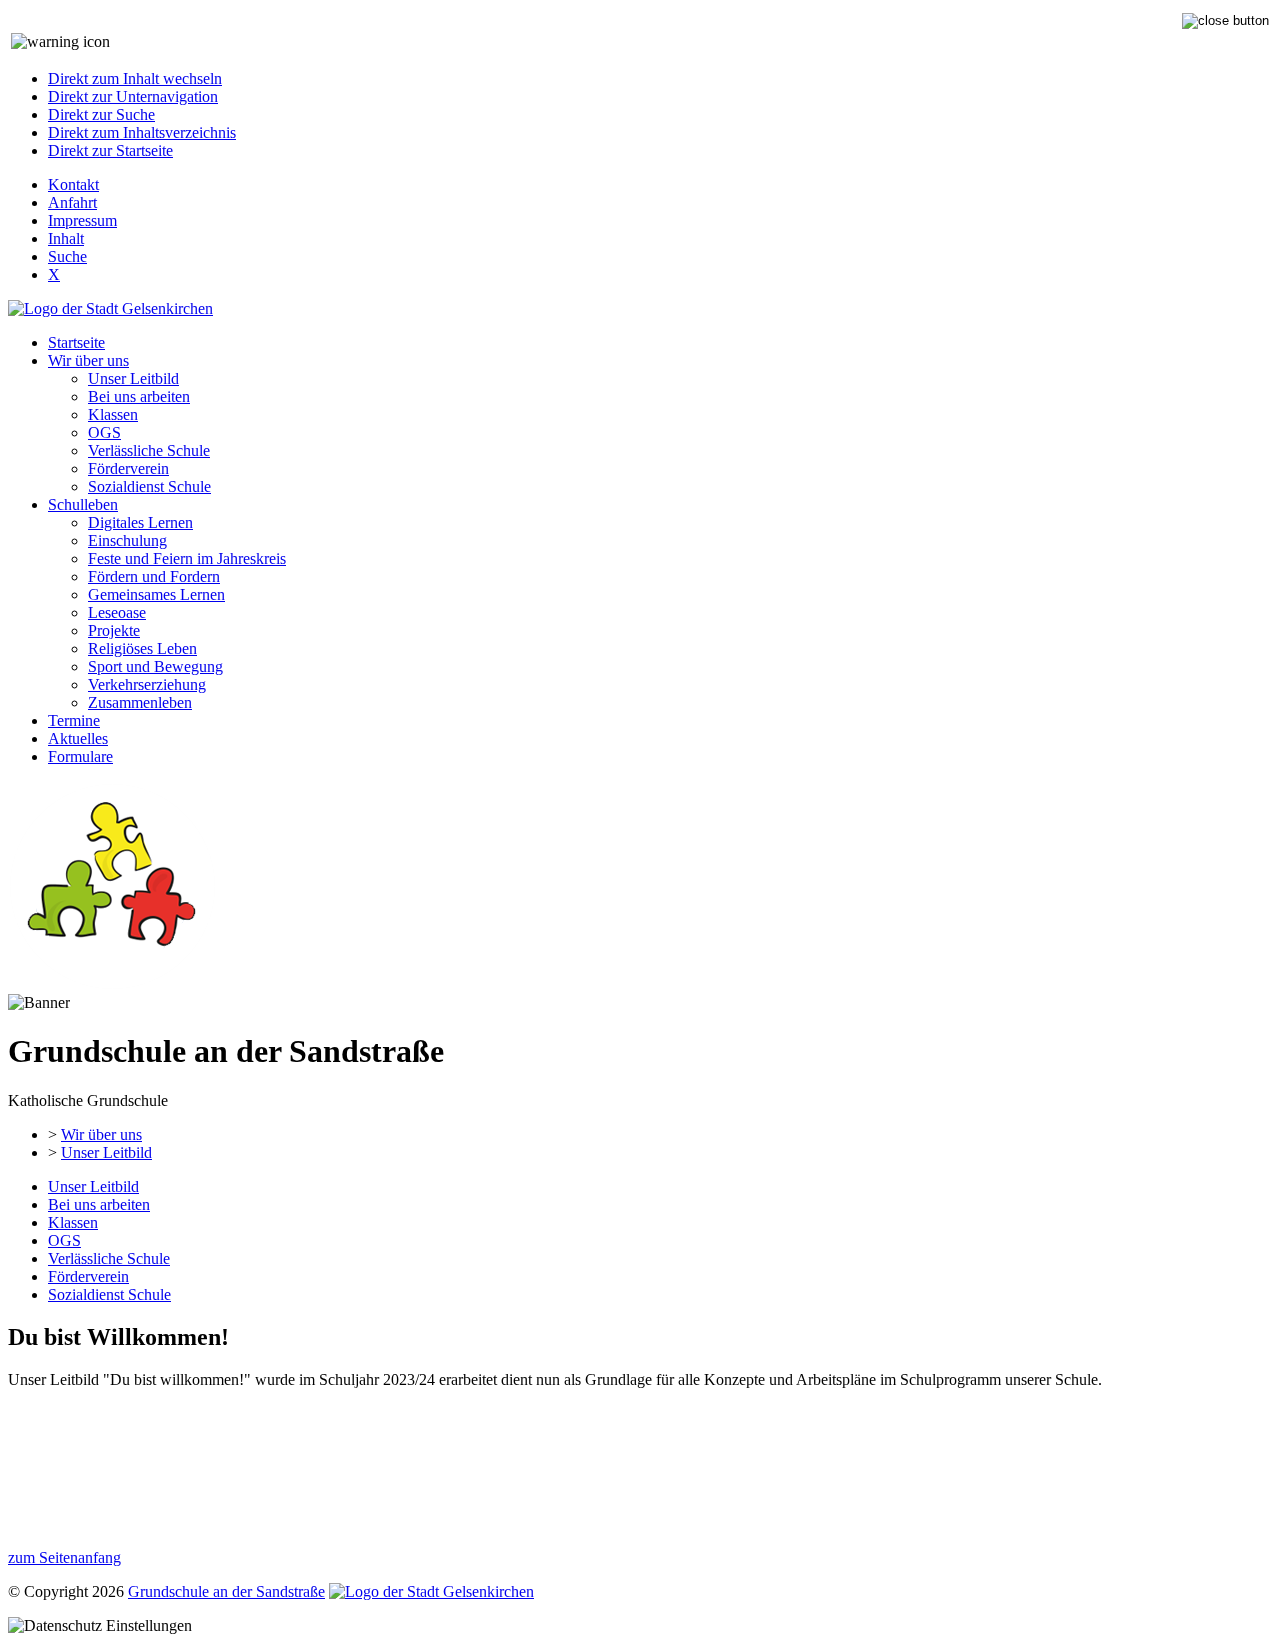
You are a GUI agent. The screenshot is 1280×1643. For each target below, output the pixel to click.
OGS (104, 432)
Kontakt (73, 184)
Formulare (80, 756)
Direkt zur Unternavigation (133, 96)
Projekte (114, 630)
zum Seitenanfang (64, 1557)
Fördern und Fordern (154, 576)
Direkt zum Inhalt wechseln (135, 78)
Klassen (113, 414)
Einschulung (127, 540)
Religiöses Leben (142, 648)
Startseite (76, 342)
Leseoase (117, 612)
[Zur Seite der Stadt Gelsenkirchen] (110, 308)
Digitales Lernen (140, 522)
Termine (74, 720)
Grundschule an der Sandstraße (226, 1591)
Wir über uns (88, 360)
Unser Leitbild (133, 378)
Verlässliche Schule (149, 450)
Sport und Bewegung (155, 666)
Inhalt (66, 238)
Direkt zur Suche (101, 114)
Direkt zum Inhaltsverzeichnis (142, 132)
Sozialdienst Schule (149, 486)
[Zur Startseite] (112, 984)
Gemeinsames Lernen (156, 594)
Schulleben (83, 504)
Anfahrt (72, 202)
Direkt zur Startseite (110, 150)
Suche (67, 256)
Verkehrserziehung (147, 684)
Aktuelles (78, 738)
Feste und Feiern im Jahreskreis (187, 558)
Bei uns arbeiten (139, 396)
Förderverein (128, 468)
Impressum (82, 220)
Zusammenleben (140, 702)
